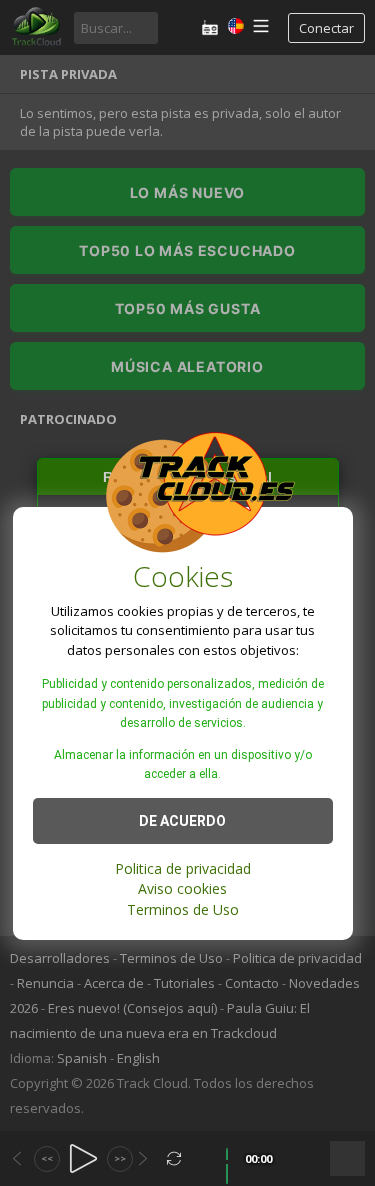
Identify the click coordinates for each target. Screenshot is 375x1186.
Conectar (326, 28)
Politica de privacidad (183, 868)
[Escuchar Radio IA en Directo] (210, 27)
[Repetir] (174, 1158)
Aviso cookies (182, 888)
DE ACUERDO (182, 821)
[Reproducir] (83, 1158)
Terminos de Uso (183, 909)
